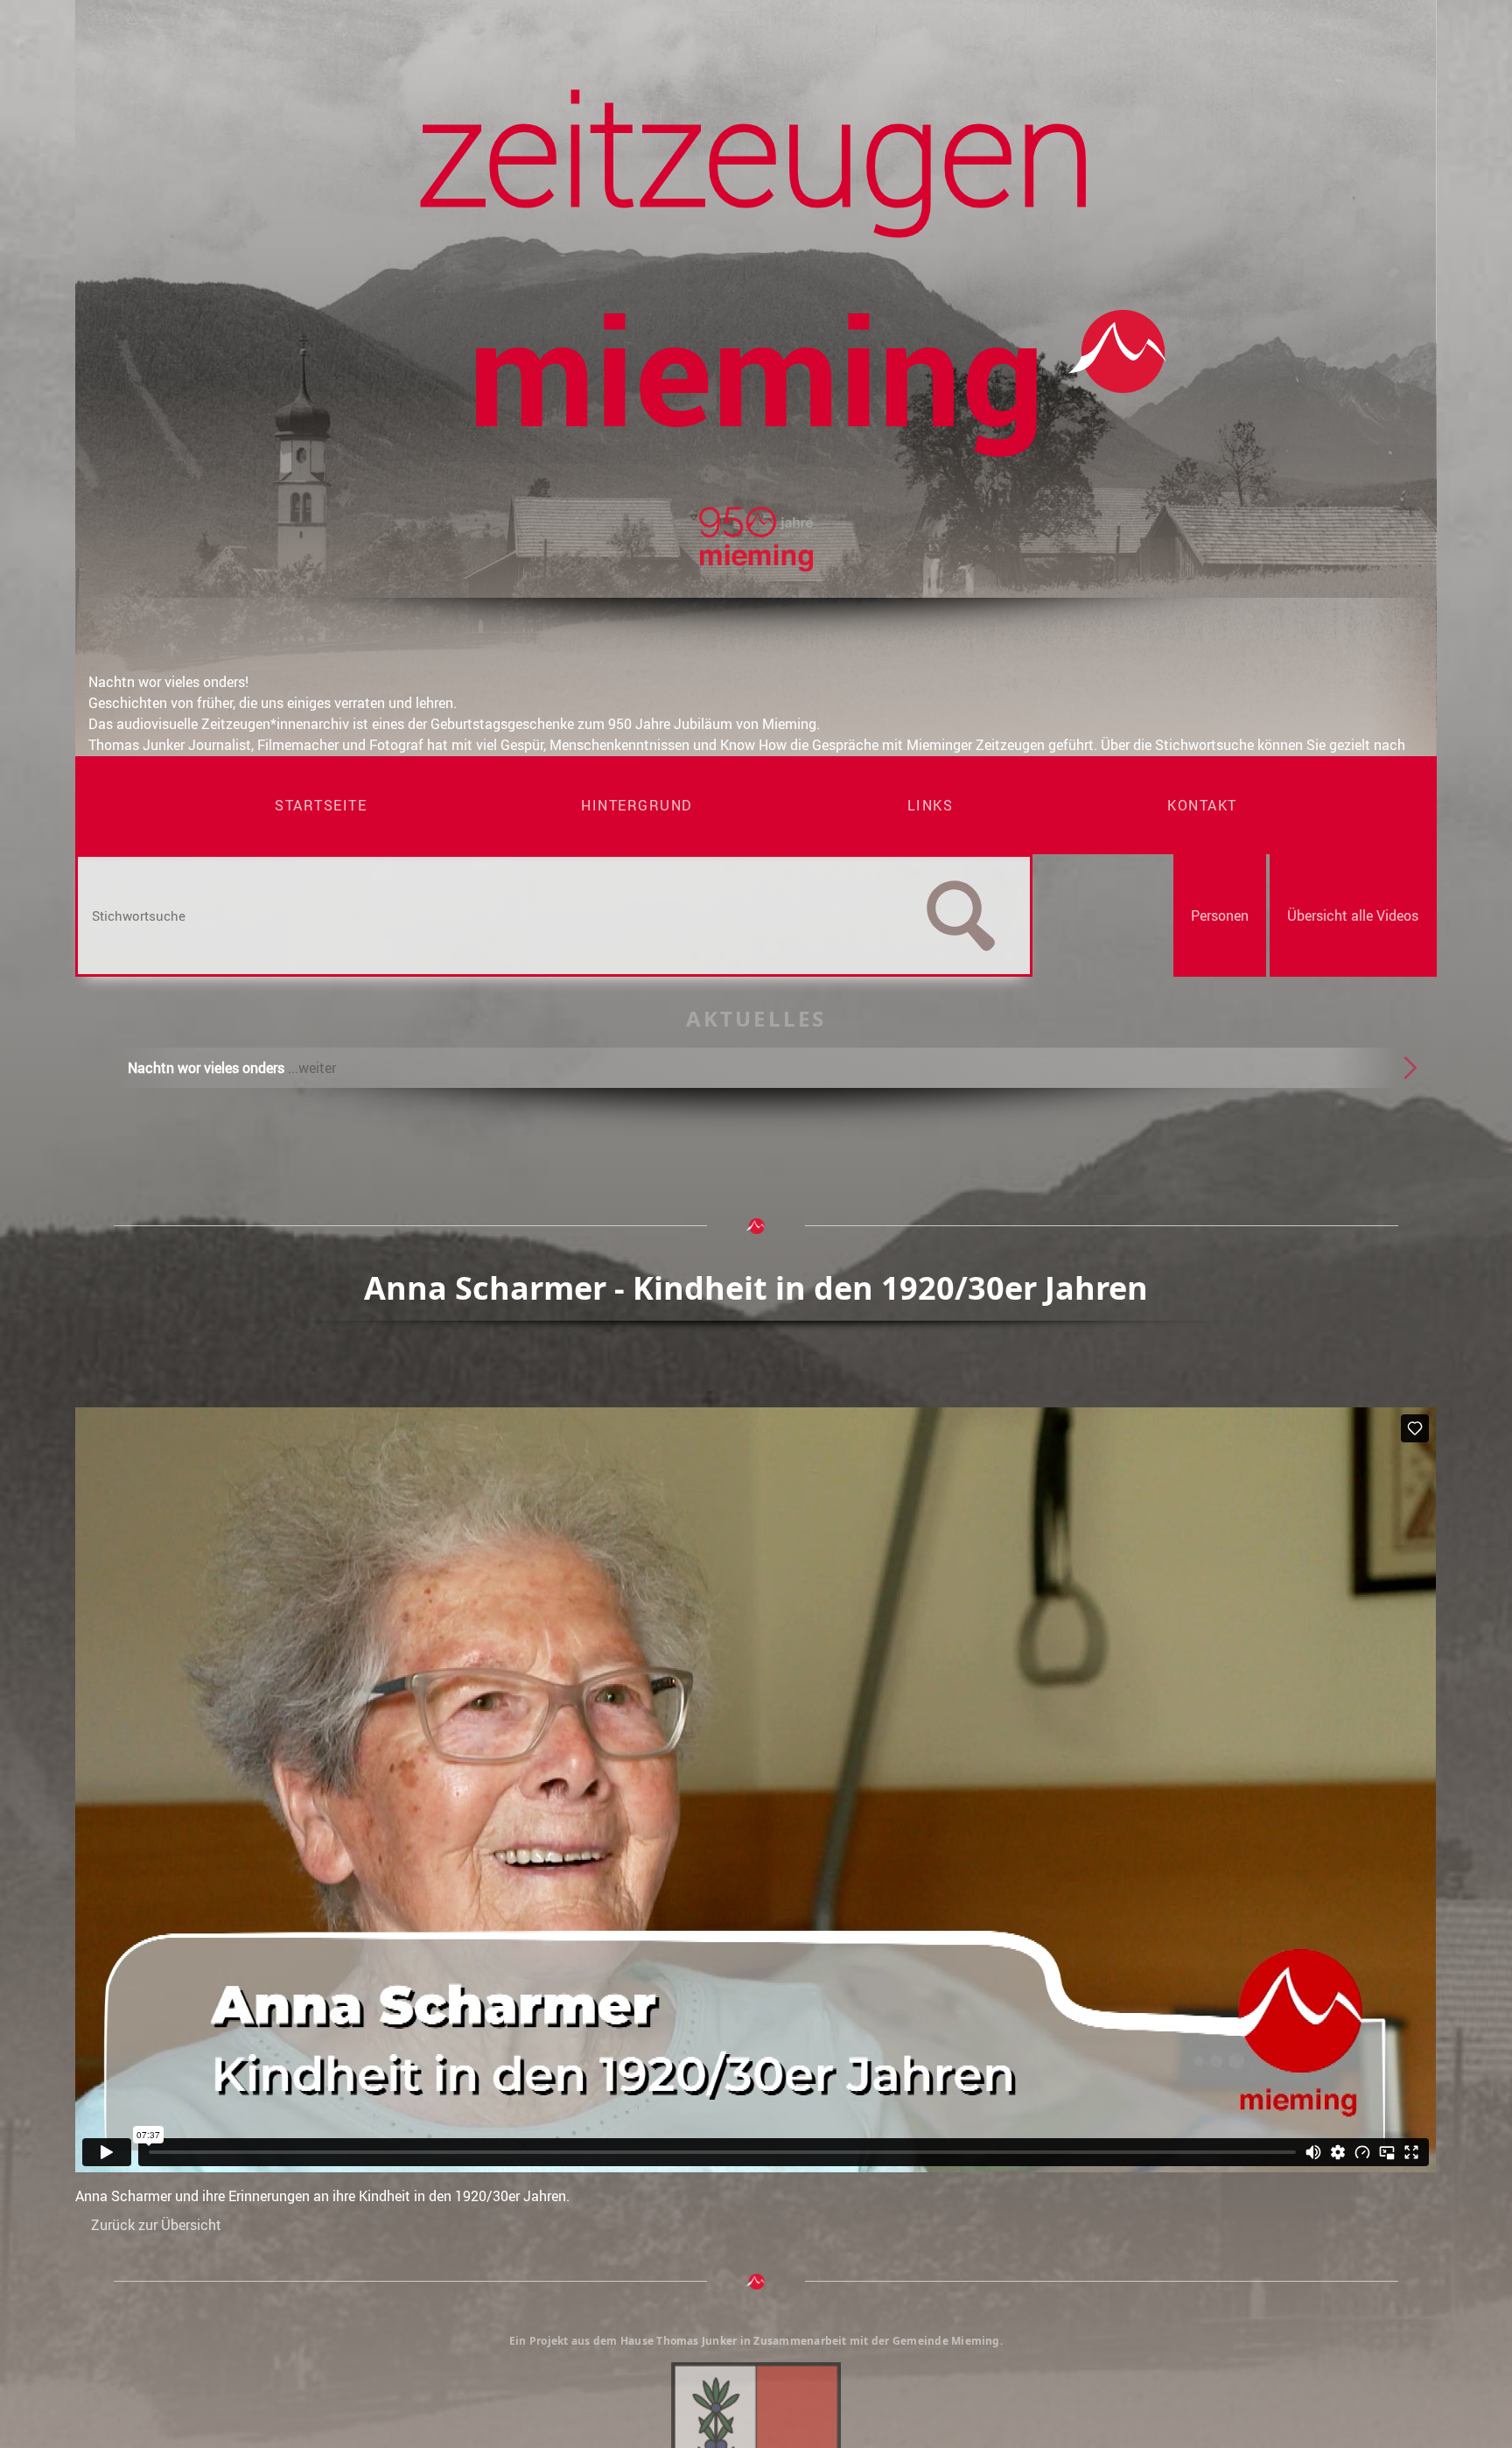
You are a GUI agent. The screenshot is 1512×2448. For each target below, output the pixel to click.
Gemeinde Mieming (946, 2341)
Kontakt (1202, 805)
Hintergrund (637, 805)
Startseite (321, 805)
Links (931, 805)
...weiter (312, 1068)
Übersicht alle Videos (1353, 915)
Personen (1220, 915)
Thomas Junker (696, 2341)
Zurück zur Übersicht (156, 2225)
